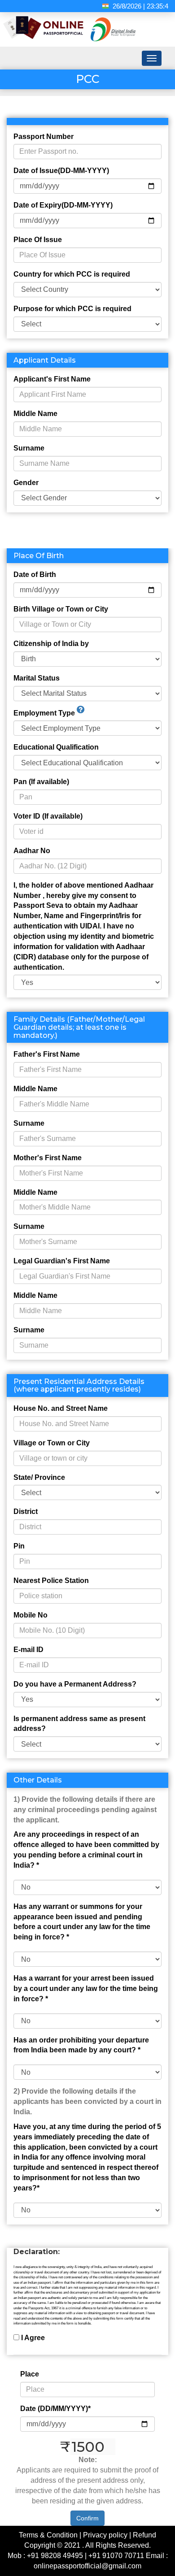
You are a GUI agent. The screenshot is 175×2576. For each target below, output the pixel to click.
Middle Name (35, 414)
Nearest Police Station (51, 1581)
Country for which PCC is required (72, 274)
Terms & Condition (48, 2535)
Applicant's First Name (52, 379)
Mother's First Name (48, 1158)
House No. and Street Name (61, 1408)
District (26, 1511)
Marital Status (37, 678)
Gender (26, 483)
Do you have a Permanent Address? (75, 1684)
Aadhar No (32, 851)
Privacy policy (105, 2535)
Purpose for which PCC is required (72, 309)
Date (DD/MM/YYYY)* (55, 2409)
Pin (19, 1546)
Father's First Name (47, 1054)
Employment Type (45, 713)
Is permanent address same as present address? (79, 1724)
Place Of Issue (38, 240)
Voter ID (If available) (48, 816)
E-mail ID (28, 1650)
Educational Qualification (56, 747)
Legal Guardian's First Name (62, 1261)
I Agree (33, 2338)
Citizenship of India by (51, 644)
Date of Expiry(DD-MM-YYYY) (63, 205)
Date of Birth (35, 575)
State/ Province (39, 1477)
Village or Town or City (52, 1443)
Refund (144, 2535)
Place (30, 2374)
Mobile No (31, 1615)
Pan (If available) (41, 782)
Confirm (87, 2518)
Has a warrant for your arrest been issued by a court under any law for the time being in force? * (86, 1988)
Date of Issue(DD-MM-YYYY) (61, 171)
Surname (29, 448)
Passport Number (44, 137)
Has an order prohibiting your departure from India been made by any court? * (81, 2045)
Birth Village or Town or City (61, 609)
